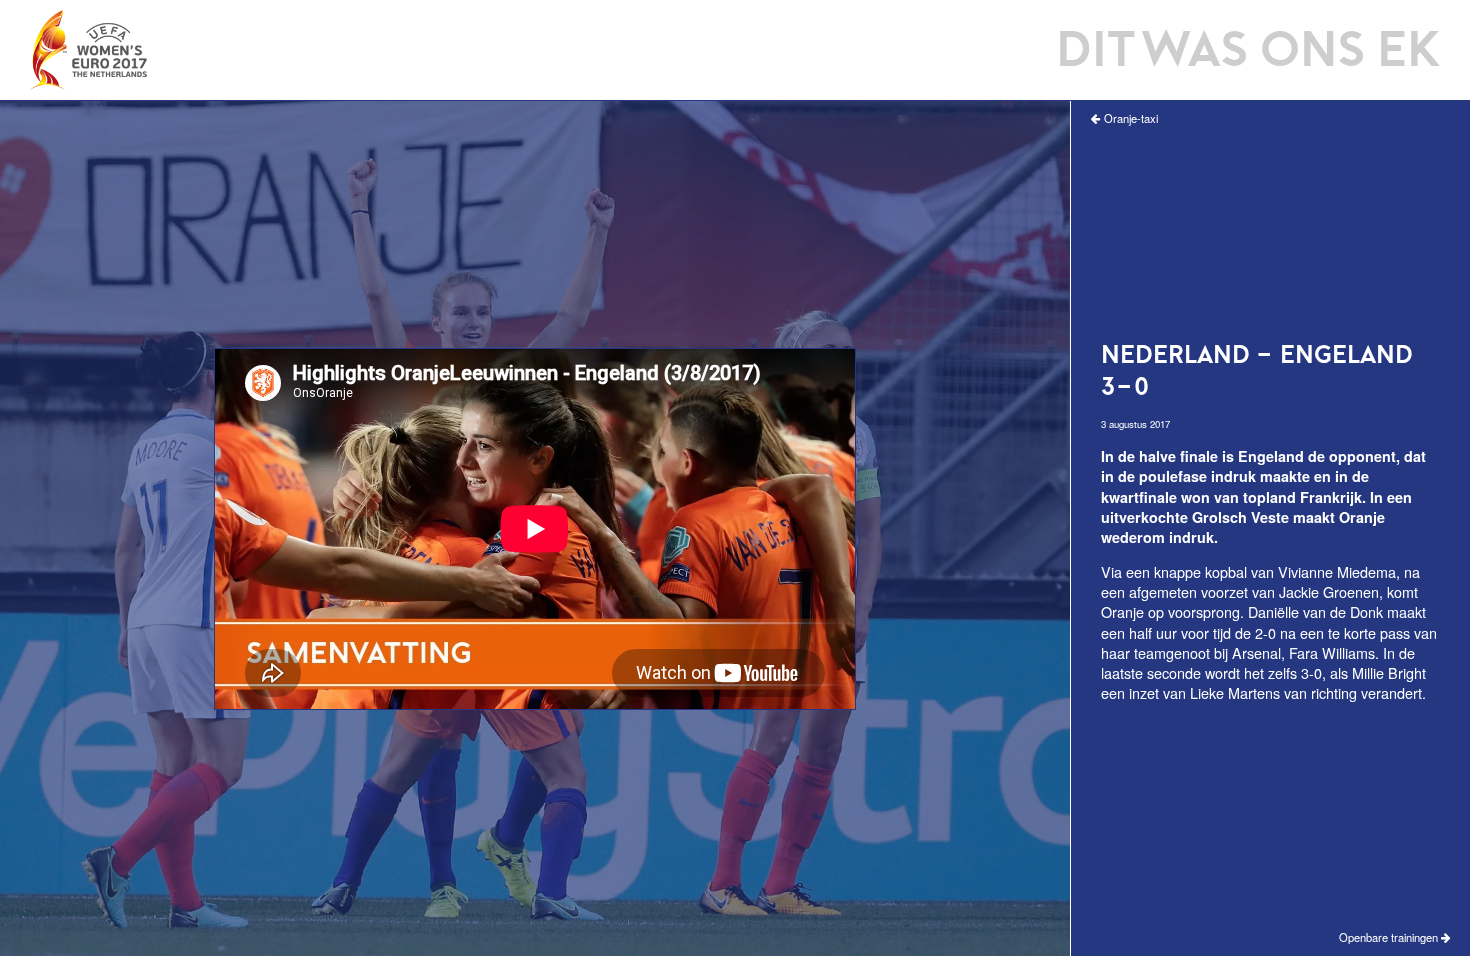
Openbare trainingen (1390, 937)
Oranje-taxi (1129, 118)
